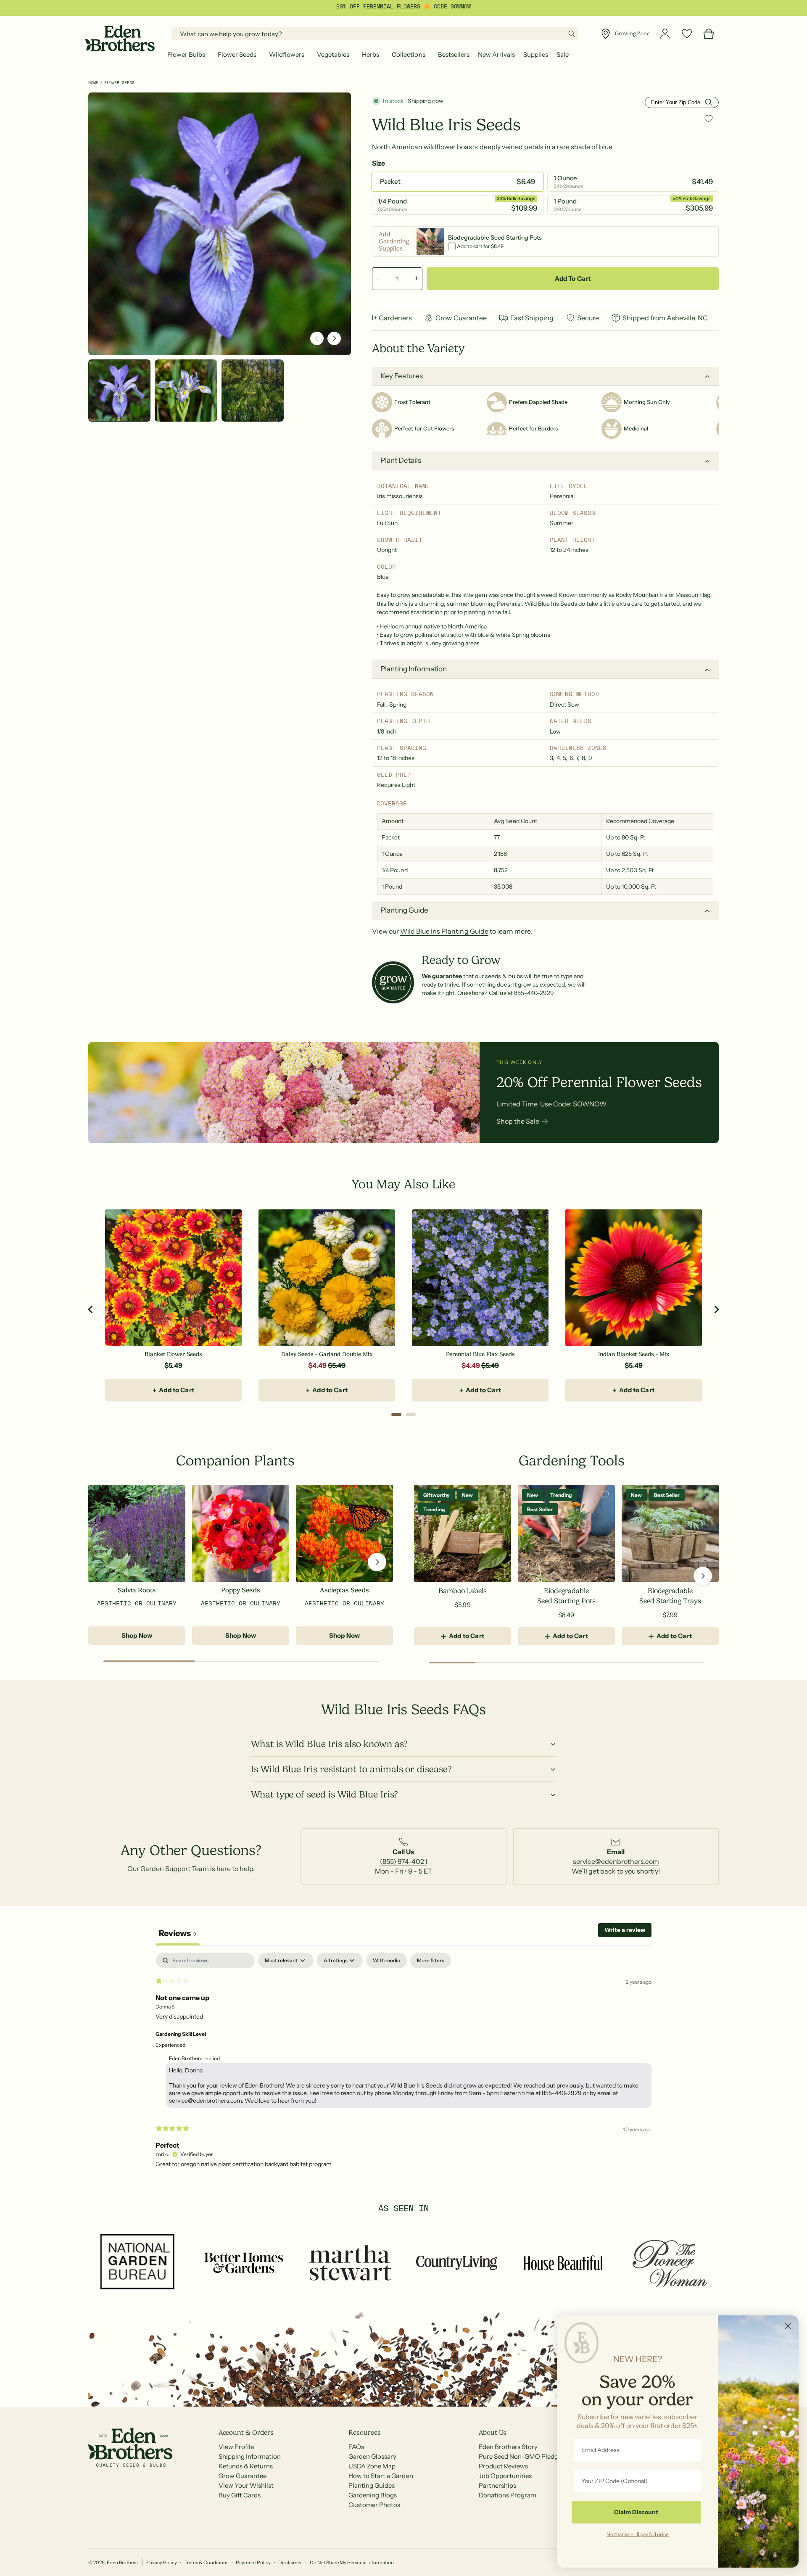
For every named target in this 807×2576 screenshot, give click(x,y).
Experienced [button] (170, 2045)
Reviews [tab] (178, 1933)
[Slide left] (317, 338)
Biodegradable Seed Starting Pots (566, 1596)
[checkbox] (386, 1961)
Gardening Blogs (373, 2495)
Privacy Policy (161, 2563)
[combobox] (375, 34)
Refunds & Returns (246, 2466)
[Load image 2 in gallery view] (186, 391)
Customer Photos (374, 2505)
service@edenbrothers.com (616, 1861)
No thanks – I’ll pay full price (638, 2534)
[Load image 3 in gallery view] (253, 391)
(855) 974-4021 (403, 1861)
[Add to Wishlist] (709, 118)
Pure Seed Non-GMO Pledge (520, 2456)
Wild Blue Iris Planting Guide (444, 931)
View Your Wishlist (246, 2485)
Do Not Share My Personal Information (352, 2563)
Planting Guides (372, 2485)
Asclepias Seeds (344, 1590)
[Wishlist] (687, 34)
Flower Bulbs (186, 54)
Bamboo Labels (463, 1591)
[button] (188, 55)
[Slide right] (334, 338)
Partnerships (497, 2485)
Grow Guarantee (243, 2476)
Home (93, 83)
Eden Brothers (122, 2563)
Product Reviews (503, 2466)
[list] (403, 1857)
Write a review (625, 1930)
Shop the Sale (518, 1121)
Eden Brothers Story (508, 2447)
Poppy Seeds (240, 1590)
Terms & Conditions (206, 2563)
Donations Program (508, 2495)
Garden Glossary (372, 2456)
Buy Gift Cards (240, 2495)
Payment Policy (253, 2563)
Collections (408, 54)
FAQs (356, 2447)
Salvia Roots (137, 1590)
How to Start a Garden (381, 2476)
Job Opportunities (505, 2476)
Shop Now (137, 1635)
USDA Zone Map (372, 2466)
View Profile (236, 2447)
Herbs (371, 54)
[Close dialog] (788, 2326)
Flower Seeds (237, 54)
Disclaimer (290, 2563)
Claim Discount (636, 2512)
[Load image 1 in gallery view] (119, 391)
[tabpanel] (403, 2064)
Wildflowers (287, 54)
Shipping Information (250, 2456)
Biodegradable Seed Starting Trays (670, 1596)
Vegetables (333, 54)
